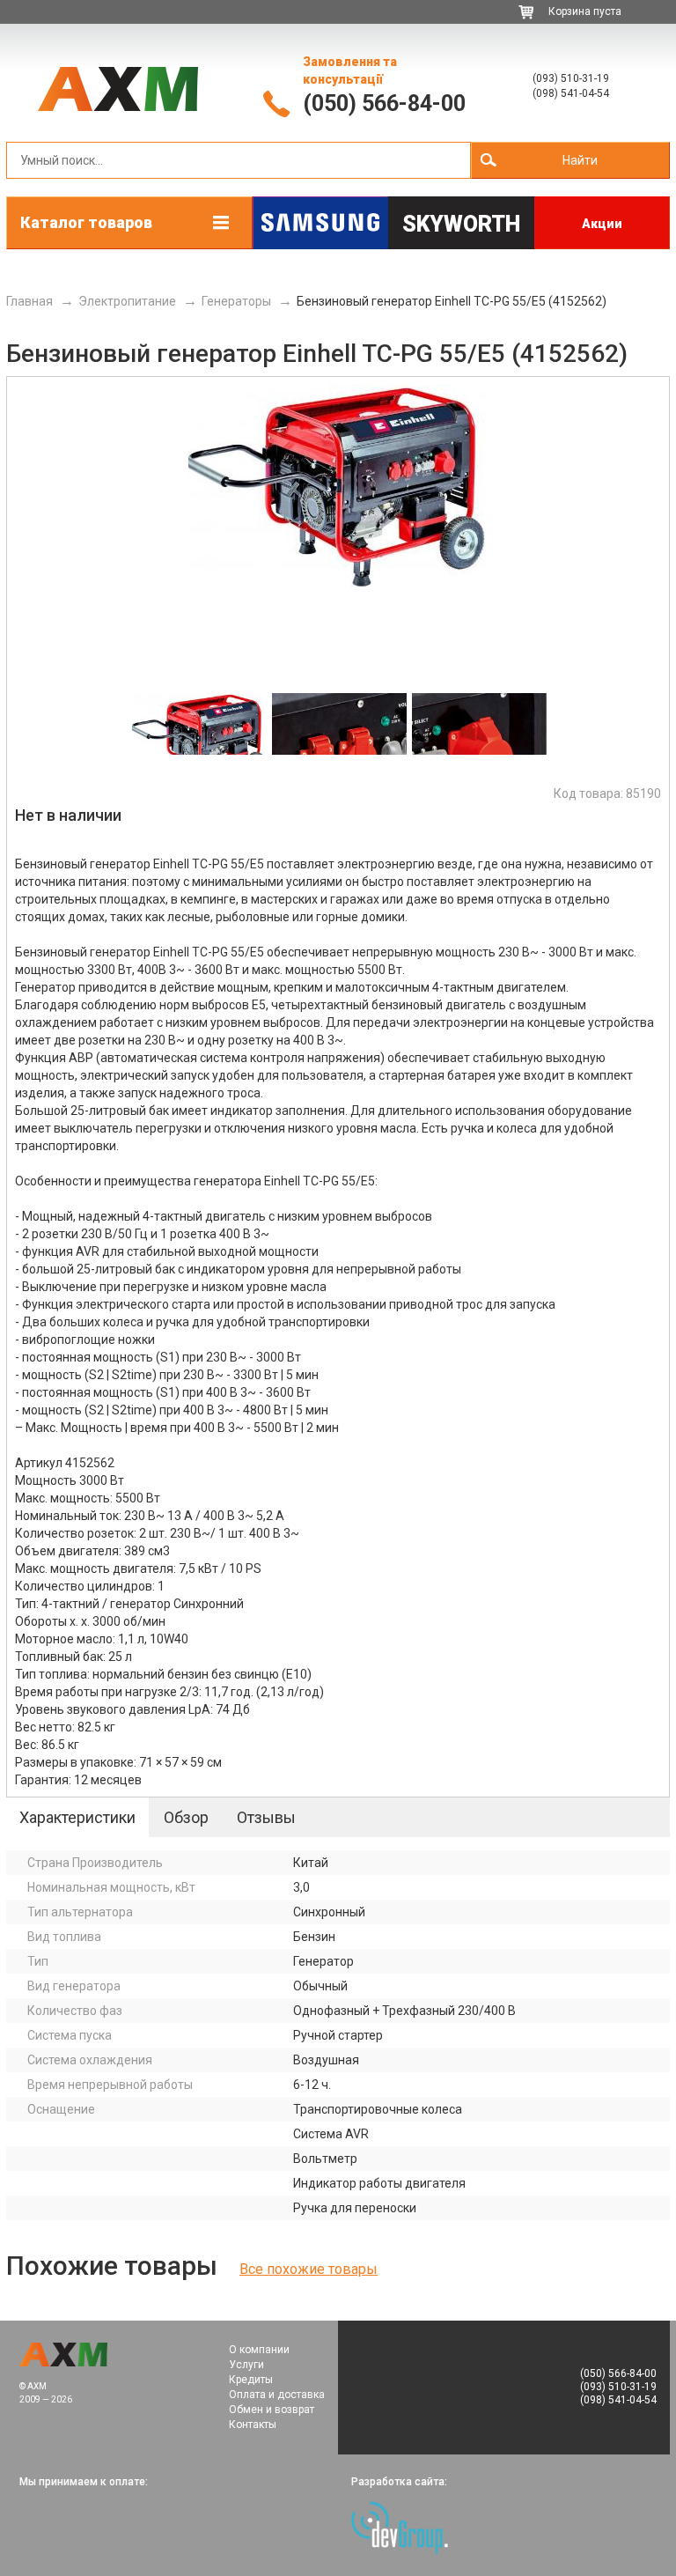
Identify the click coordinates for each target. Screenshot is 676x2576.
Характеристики (77, 1817)
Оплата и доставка (277, 2395)
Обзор (186, 1817)
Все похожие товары (309, 2269)
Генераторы (236, 301)
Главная (29, 301)
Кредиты (251, 2380)
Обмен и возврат (272, 2410)
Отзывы (266, 1817)
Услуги (246, 2365)
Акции (602, 224)
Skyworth (461, 224)
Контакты (253, 2425)
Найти (580, 160)
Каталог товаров (86, 222)
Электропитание (127, 301)
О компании (259, 2350)
